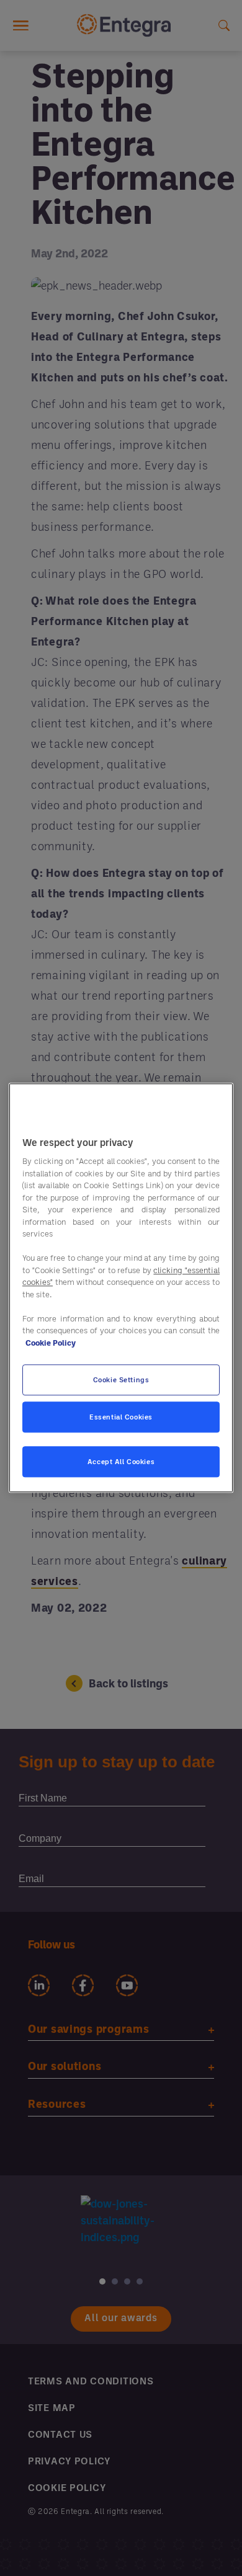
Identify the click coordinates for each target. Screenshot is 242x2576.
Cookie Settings (121, 1380)
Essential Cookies (121, 1417)
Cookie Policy (51, 1343)
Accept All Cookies (121, 1462)
